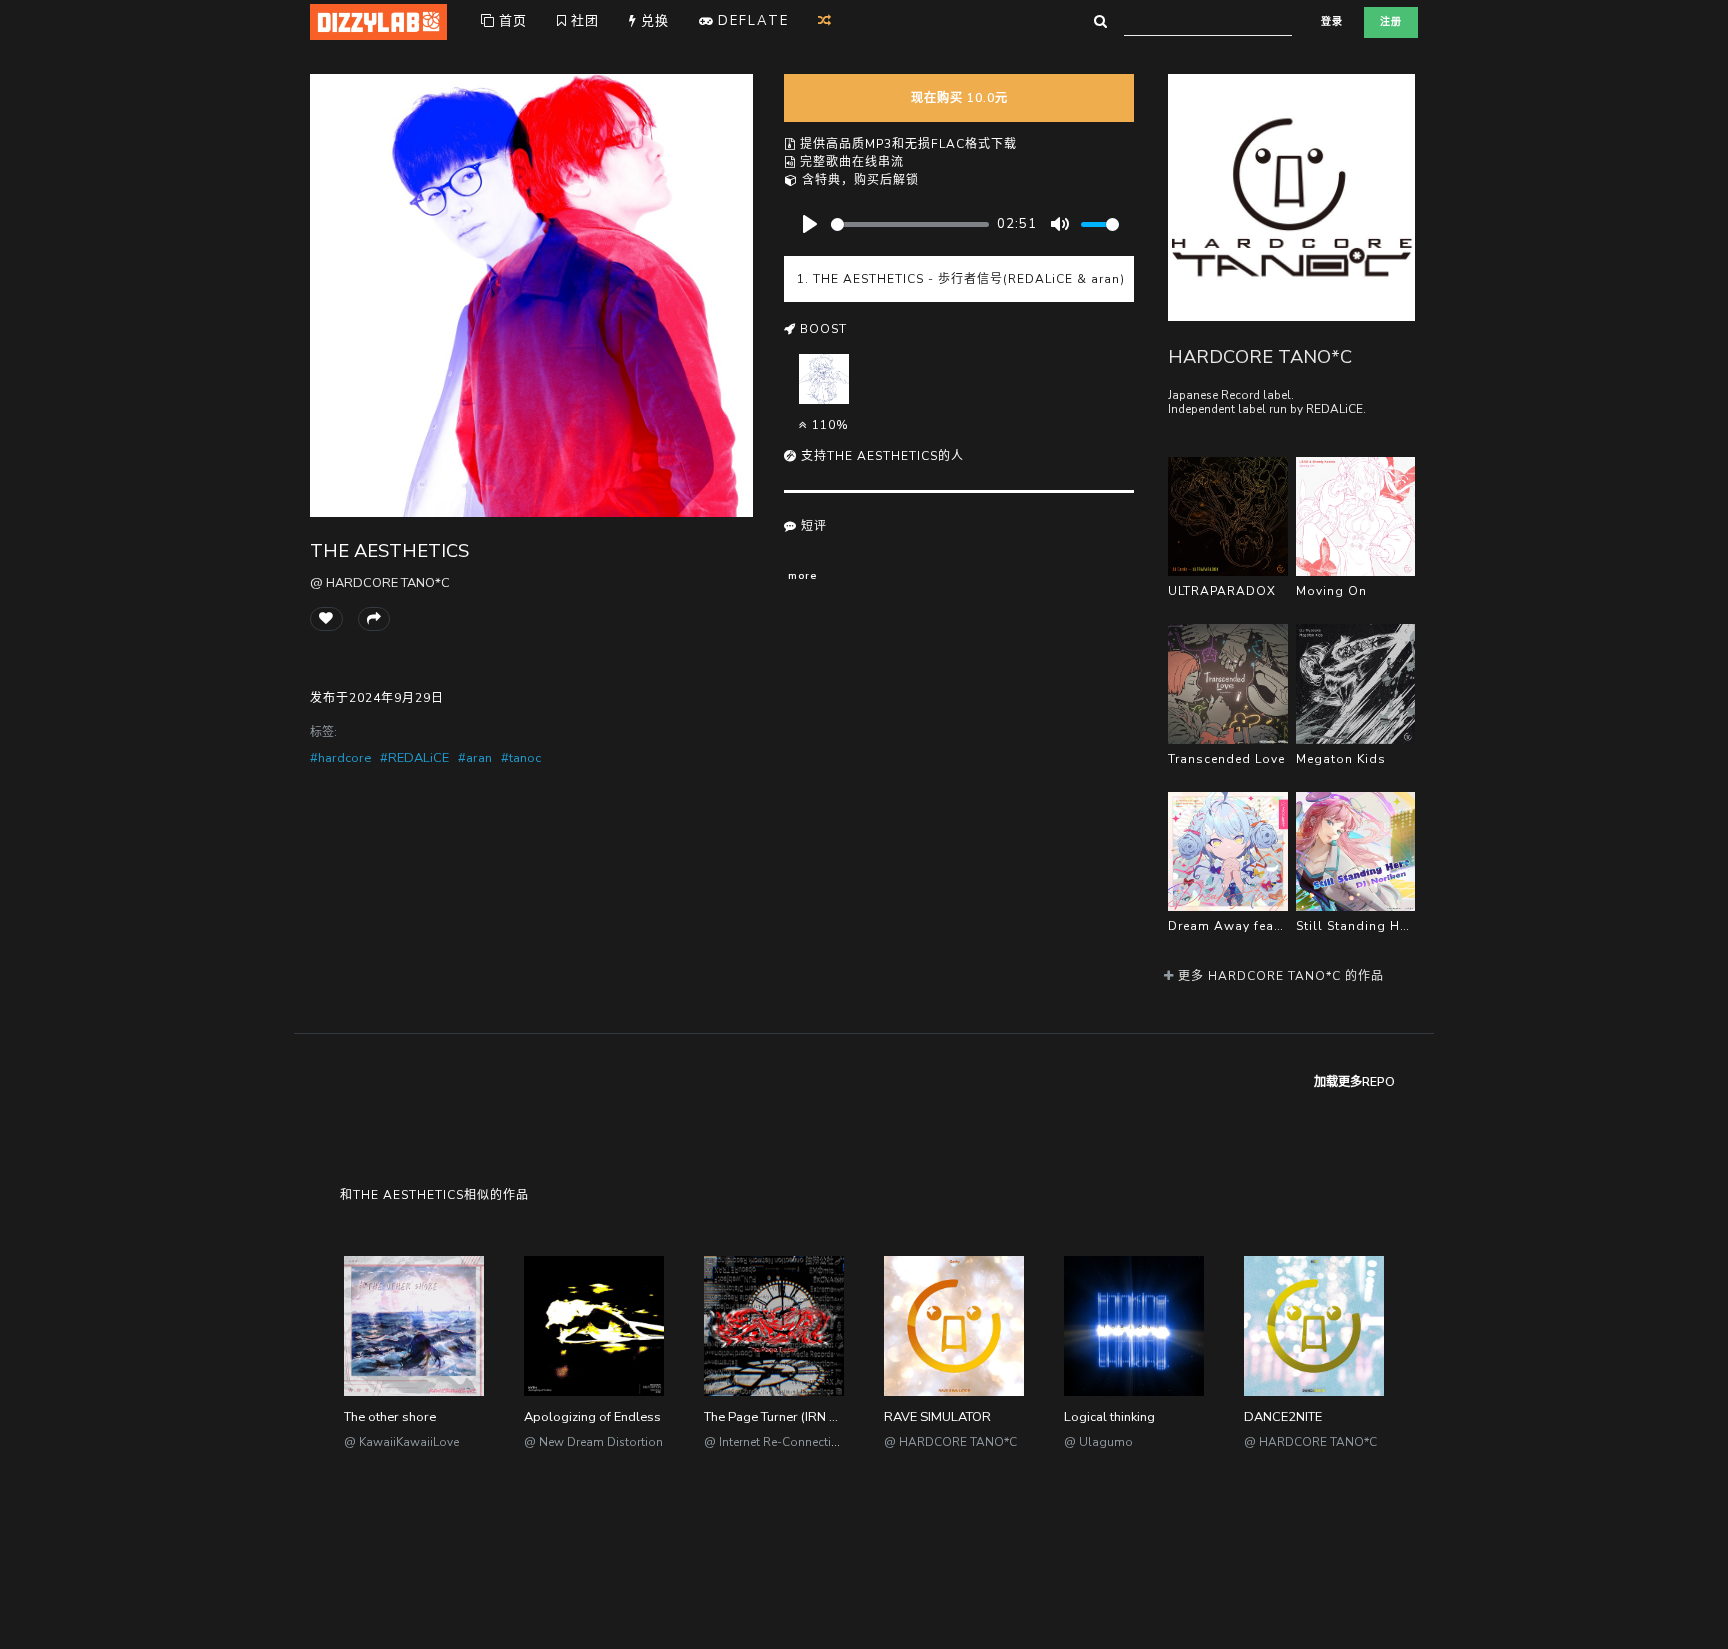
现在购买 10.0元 (959, 98)
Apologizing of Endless (592, 1417)
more (802, 575)
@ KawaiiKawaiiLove (401, 1442)
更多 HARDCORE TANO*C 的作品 (1279, 976)
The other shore (390, 1417)
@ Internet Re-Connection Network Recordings (833, 1442)
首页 (511, 21)
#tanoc (521, 758)
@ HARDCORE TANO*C (380, 583)
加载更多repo (1354, 1082)
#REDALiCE (414, 758)
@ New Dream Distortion (593, 1442)
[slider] (910, 224)
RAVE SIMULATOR (937, 1417)
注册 (1391, 22)
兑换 (653, 21)
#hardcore (340, 758)
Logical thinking (1109, 1417)
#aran (475, 758)
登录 (1332, 22)
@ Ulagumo (1098, 1442)
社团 (583, 21)
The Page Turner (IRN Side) (781, 1417)
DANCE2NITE (1283, 1417)
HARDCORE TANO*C (1260, 356)
